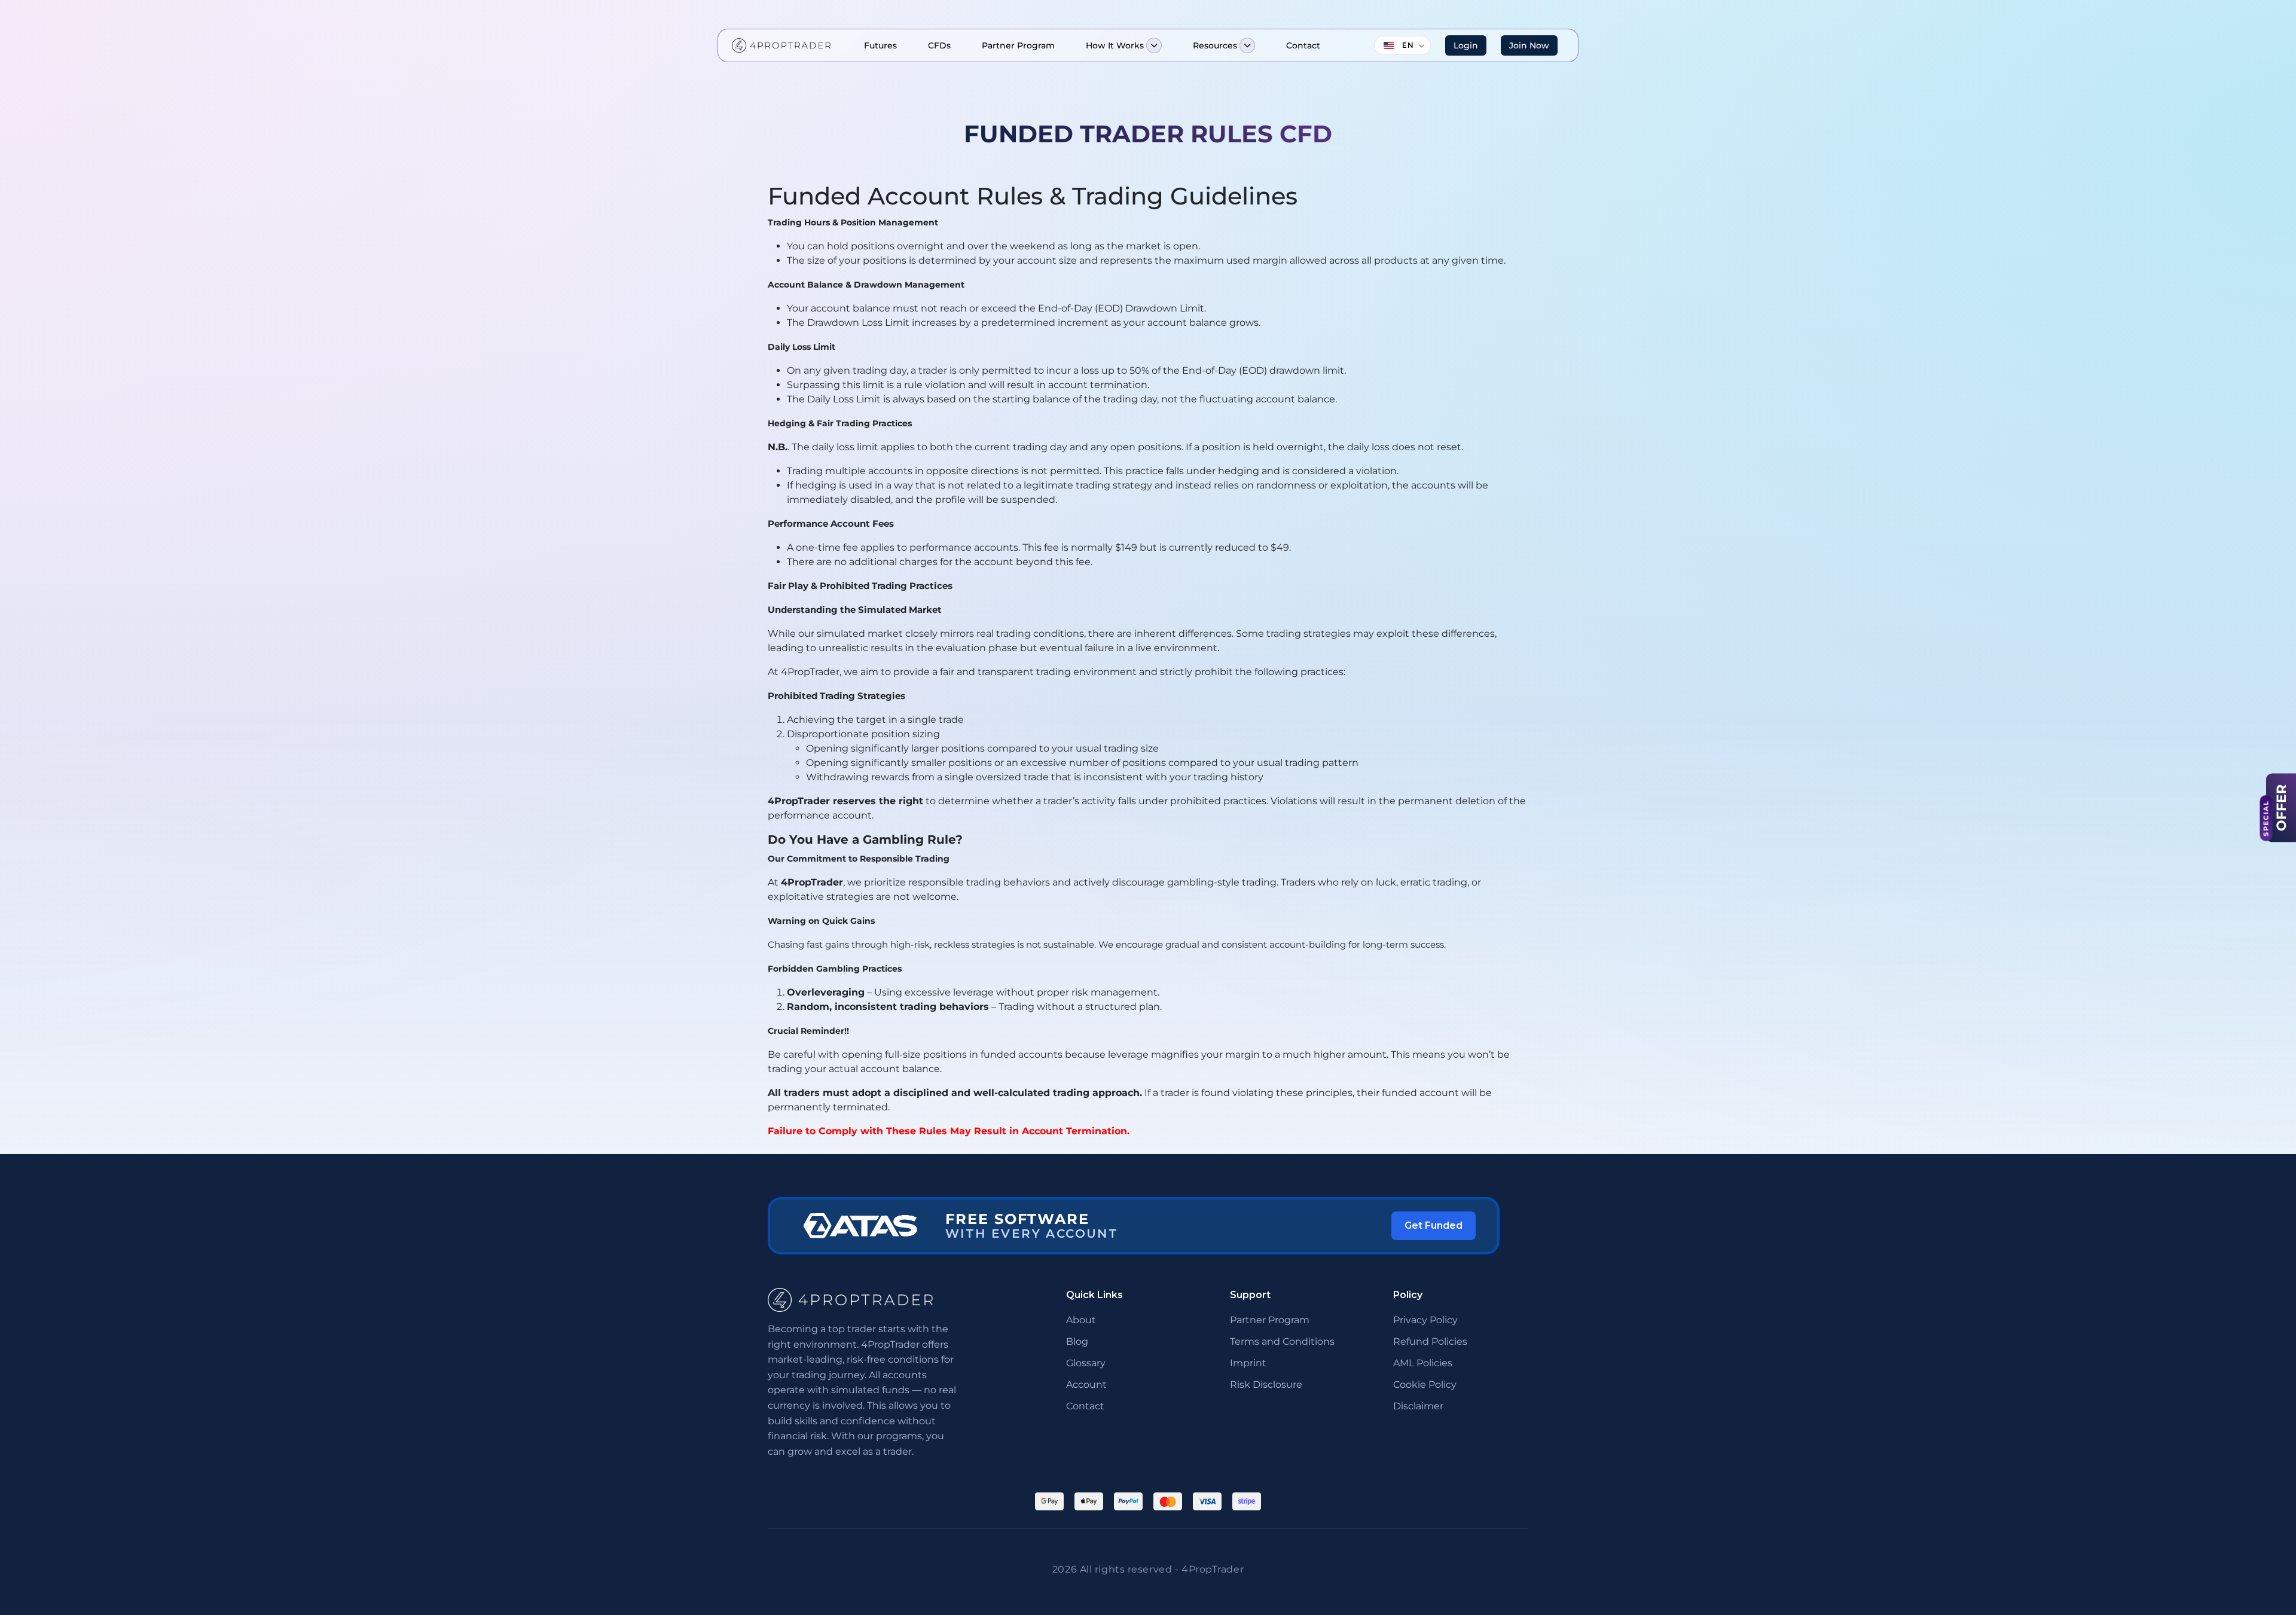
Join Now (1529, 45)
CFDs (939, 45)
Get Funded (1434, 1225)
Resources (1215, 45)
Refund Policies (1430, 1341)
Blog (1077, 1341)
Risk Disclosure (1266, 1384)
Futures (880, 45)
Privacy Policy (1425, 1320)
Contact (1303, 45)
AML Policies (1423, 1363)
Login (1466, 45)
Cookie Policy (1425, 1384)
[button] (1154, 45)
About (1081, 1320)
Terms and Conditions (1282, 1341)
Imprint (1248, 1363)
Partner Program (1018, 45)
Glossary (1086, 1363)
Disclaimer (1418, 1406)
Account (1086, 1384)
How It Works (1115, 45)
